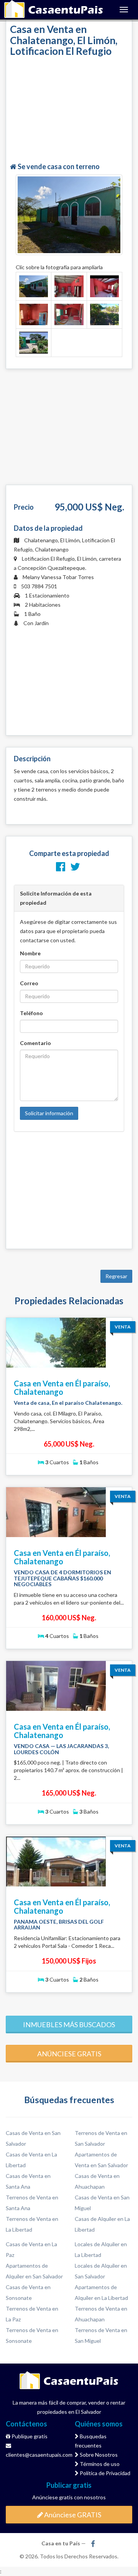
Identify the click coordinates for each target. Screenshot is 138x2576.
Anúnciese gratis (69, 2054)
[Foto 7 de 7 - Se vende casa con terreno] (34, 342)
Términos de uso (99, 2464)
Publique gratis (29, 2436)
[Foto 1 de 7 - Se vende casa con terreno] (34, 286)
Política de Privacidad (104, 2473)
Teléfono (31, 1013)
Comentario (35, 1043)
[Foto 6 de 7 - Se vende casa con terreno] (104, 315)
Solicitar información (49, 1113)
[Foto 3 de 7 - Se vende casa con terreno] (104, 286)
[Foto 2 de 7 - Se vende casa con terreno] (69, 286)
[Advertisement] (69, 110)
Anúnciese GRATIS (72, 2515)
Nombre (30, 953)
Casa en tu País (54, 10)
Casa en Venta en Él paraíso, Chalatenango (62, 1388)
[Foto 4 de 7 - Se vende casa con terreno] (34, 314)
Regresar (116, 1276)
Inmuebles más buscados (69, 2025)
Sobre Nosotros (98, 2455)
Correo (29, 983)
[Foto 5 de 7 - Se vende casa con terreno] (69, 314)
